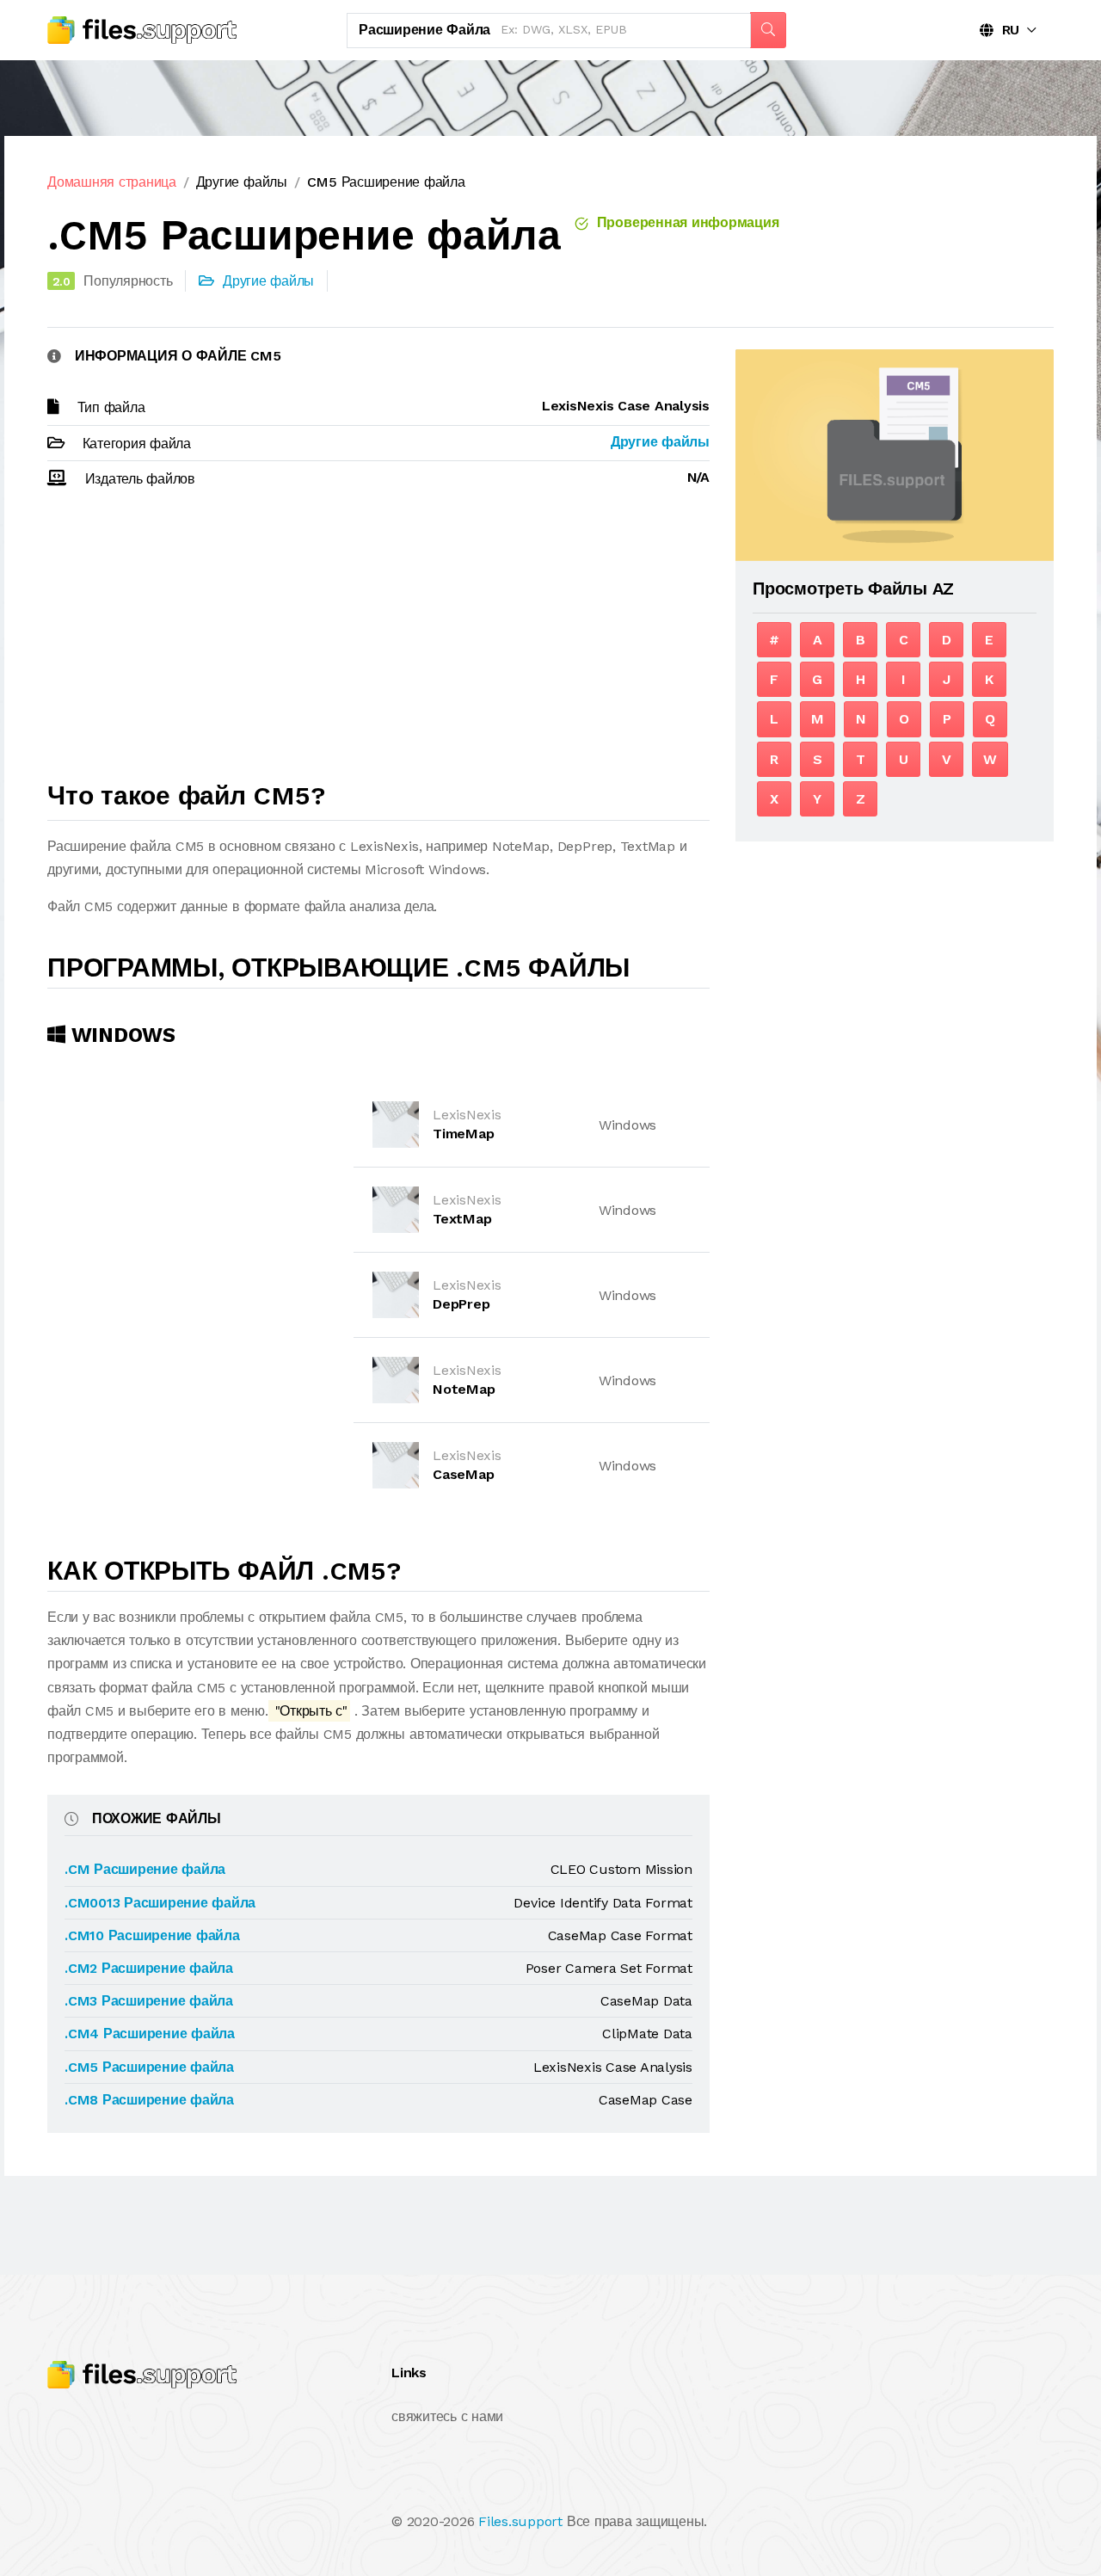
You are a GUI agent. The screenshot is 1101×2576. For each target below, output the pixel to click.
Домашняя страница (112, 182)
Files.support (520, 2521)
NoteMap (464, 1389)
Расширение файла (424, 30)
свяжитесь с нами (447, 2416)
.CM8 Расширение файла (149, 2100)
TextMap (462, 1219)
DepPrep (461, 1304)
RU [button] (1006, 30)
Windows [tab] (120, 1035)
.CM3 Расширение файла (149, 2001)
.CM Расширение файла (145, 1869)
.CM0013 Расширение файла (160, 1903)
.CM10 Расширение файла (152, 1935)
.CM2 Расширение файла (149, 1968)
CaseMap (463, 1474)
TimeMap (463, 1134)
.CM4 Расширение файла (150, 2034)
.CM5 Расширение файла (149, 2067)
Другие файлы (242, 182)
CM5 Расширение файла (386, 182)
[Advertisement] (378, 643)
